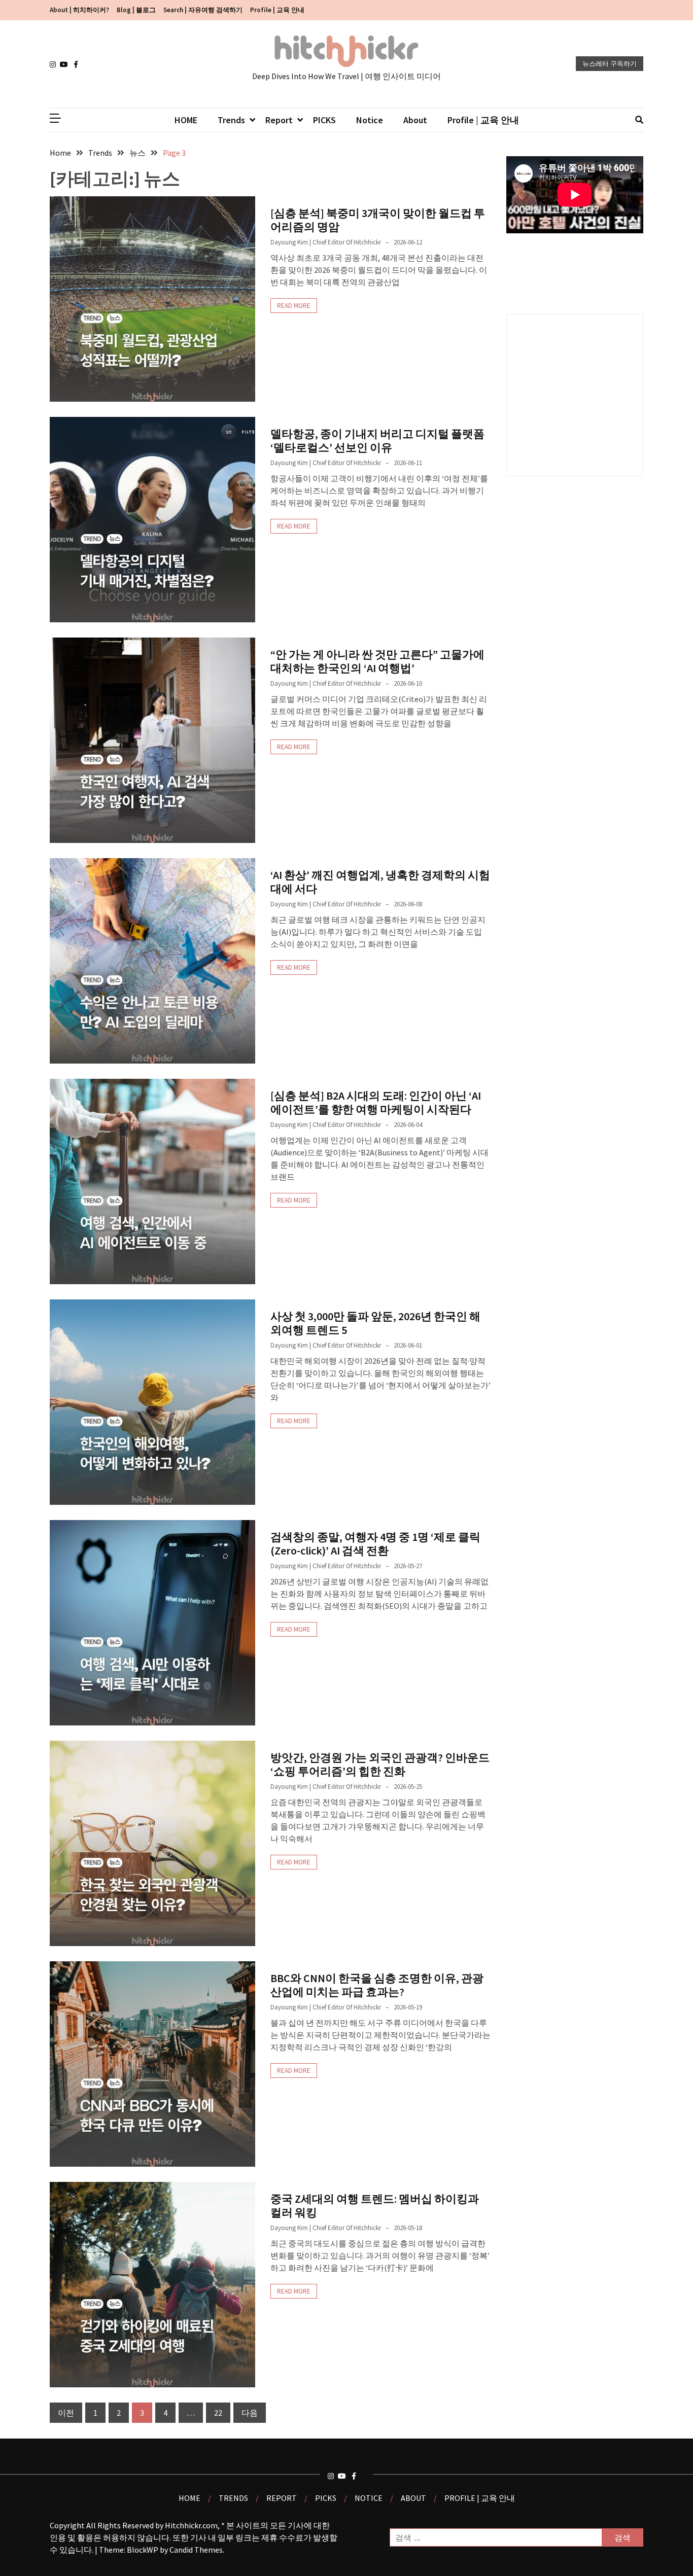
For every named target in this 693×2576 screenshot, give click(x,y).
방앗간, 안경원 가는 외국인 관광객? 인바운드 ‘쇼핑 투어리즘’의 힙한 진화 (380, 1764)
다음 (250, 2413)
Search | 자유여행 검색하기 (203, 10)
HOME (186, 120)
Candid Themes (196, 2550)
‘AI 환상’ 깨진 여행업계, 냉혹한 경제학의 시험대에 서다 (380, 881)
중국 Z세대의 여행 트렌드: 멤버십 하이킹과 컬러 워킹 (375, 2205)
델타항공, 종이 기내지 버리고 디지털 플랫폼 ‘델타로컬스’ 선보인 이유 (377, 440)
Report (279, 120)
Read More (294, 306)
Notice (370, 120)
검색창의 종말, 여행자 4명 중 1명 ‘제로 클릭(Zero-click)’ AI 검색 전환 (375, 1543)
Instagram (55, 64)
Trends (231, 120)
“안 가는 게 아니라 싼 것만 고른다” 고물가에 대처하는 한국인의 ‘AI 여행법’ (377, 661)
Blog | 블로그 (136, 10)
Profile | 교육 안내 (277, 10)
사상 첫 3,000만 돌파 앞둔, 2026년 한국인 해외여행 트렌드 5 (375, 1323)
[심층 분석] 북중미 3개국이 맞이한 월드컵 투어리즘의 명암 (378, 220)
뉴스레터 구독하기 (610, 64)
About (415, 120)
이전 (66, 2413)
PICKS (324, 120)
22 (218, 2413)
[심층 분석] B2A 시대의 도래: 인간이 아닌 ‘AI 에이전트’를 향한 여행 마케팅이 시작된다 (376, 1102)
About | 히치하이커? (79, 10)
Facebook (79, 64)
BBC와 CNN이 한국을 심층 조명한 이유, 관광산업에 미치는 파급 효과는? (377, 1985)
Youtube (65, 64)
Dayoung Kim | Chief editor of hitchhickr (326, 242)
